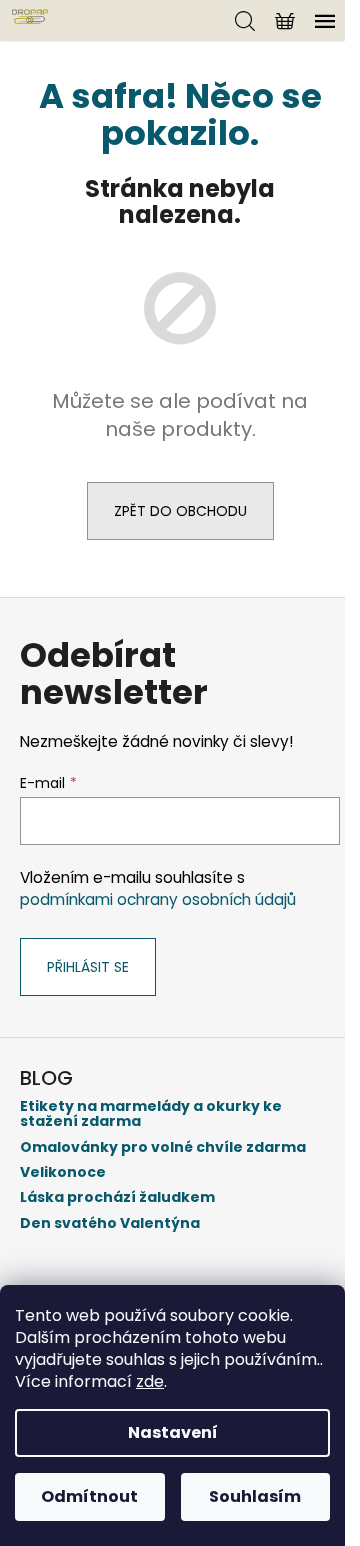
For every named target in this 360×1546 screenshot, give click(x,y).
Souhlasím (255, 1496)
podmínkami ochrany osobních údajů (158, 899)
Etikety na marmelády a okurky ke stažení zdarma (151, 1114)
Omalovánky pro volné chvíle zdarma (163, 1147)
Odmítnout (89, 1496)
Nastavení (173, 1432)
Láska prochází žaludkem (117, 1197)
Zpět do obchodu (180, 511)
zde (150, 1381)
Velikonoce (63, 1172)
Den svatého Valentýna (110, 1223)
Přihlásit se (88, 967)
